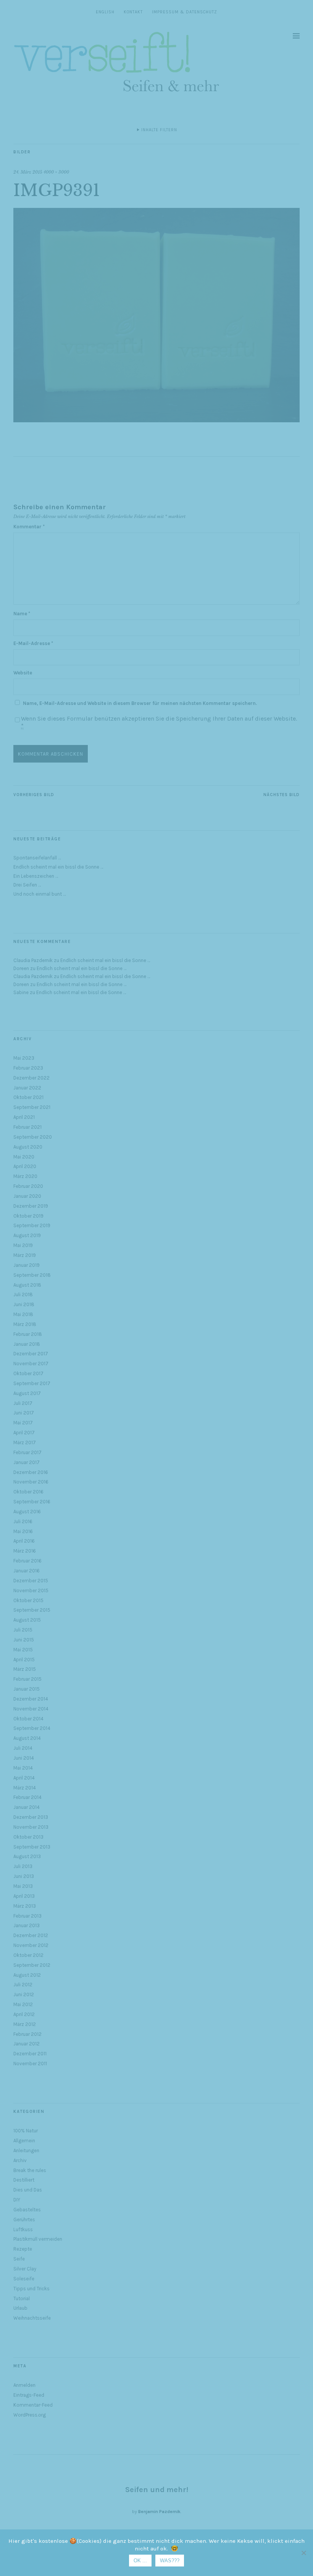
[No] (303, 2553)
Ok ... (140, 2561)
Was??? (170, 2561)
